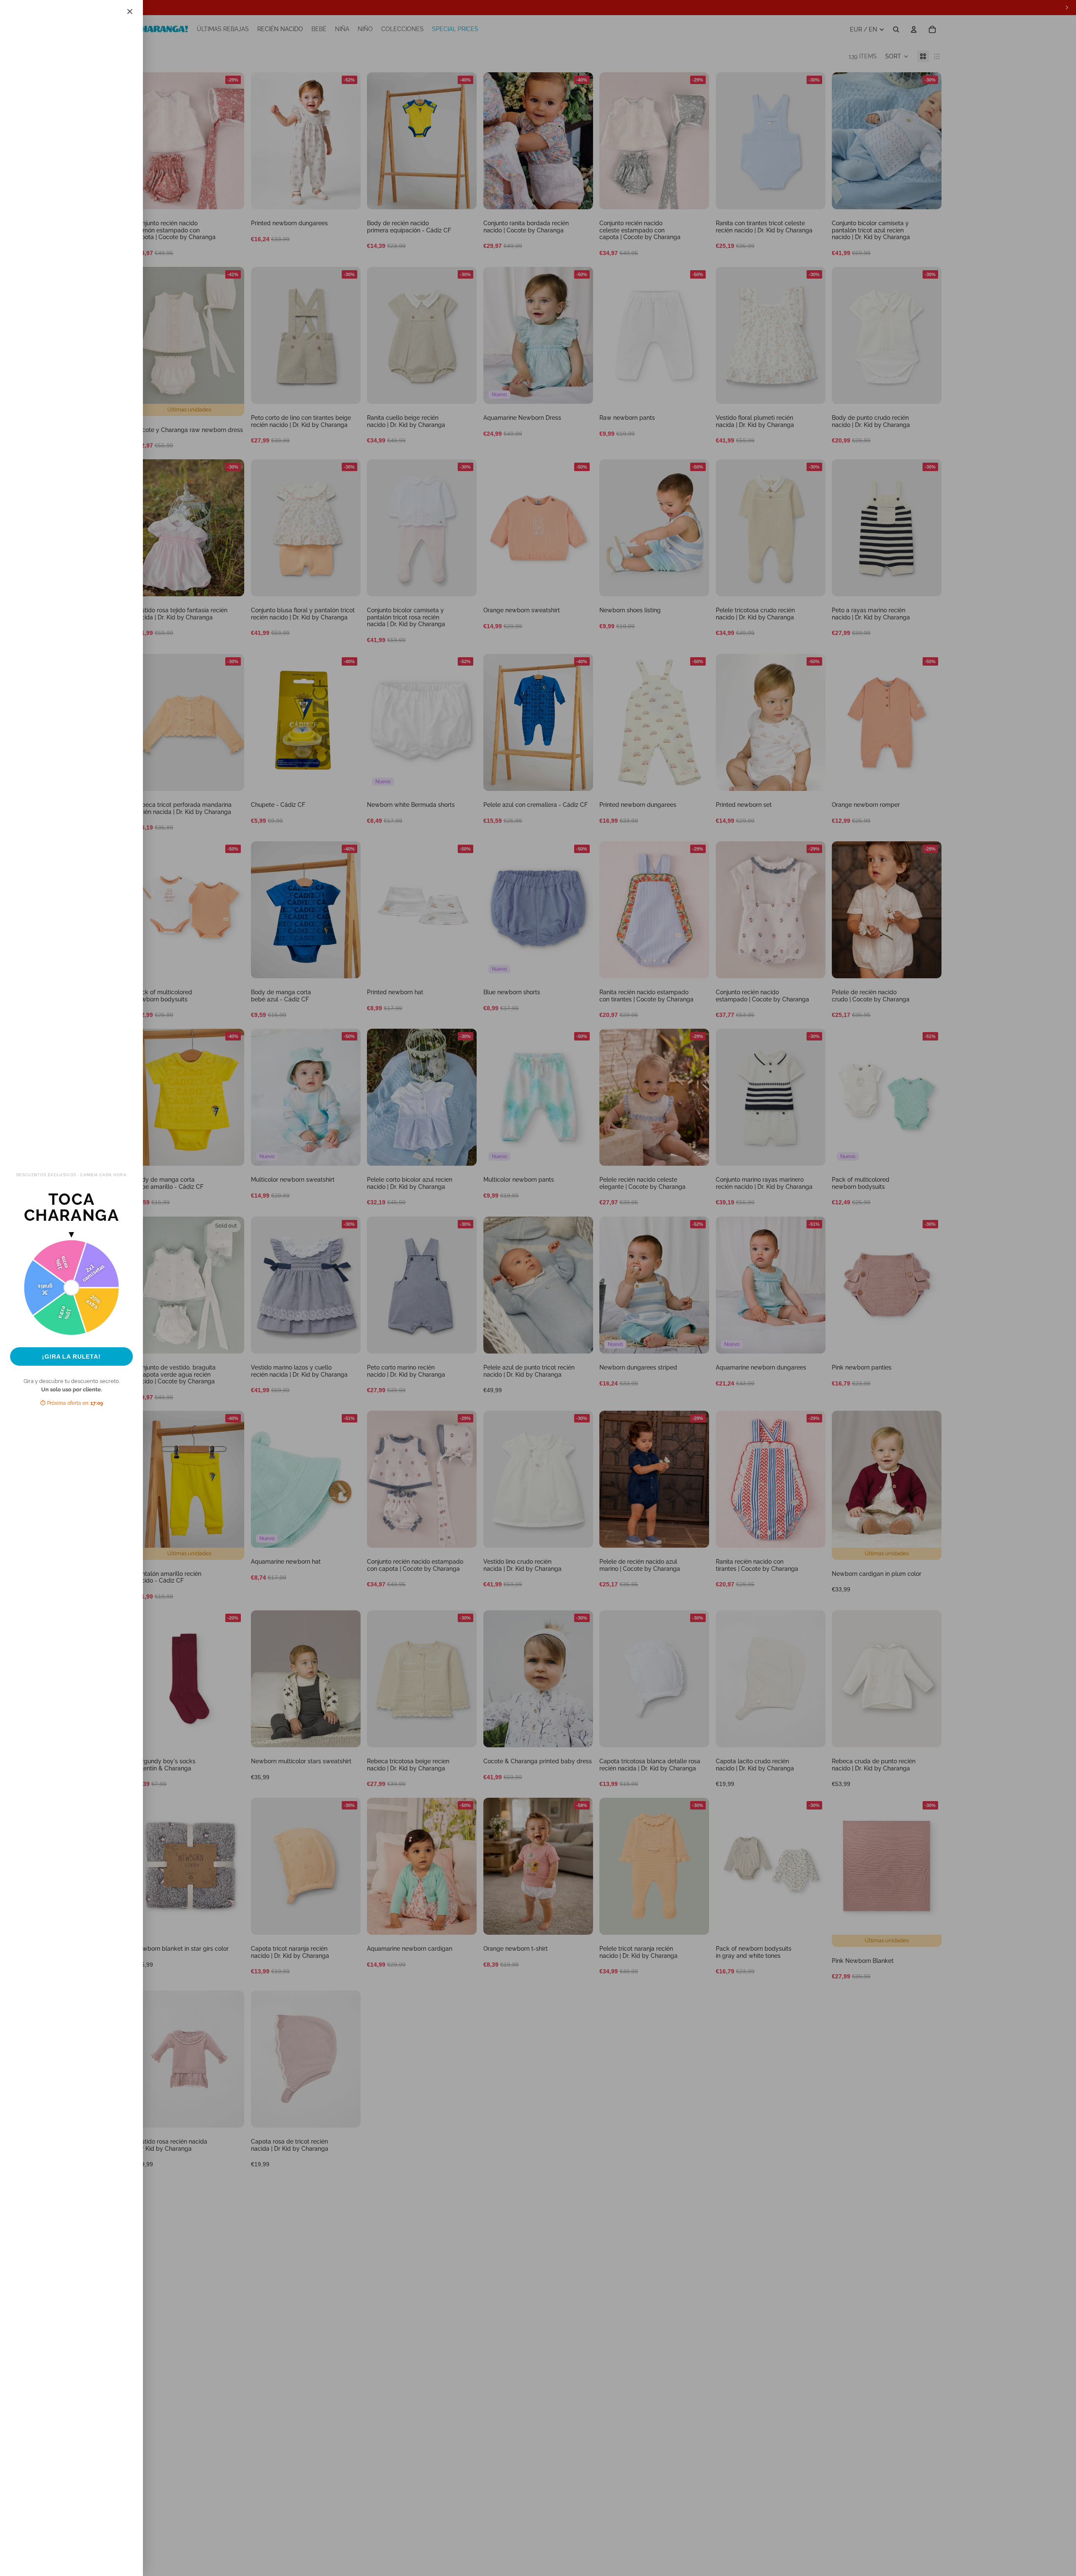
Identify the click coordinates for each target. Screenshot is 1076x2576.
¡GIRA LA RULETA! (71, 1356)
